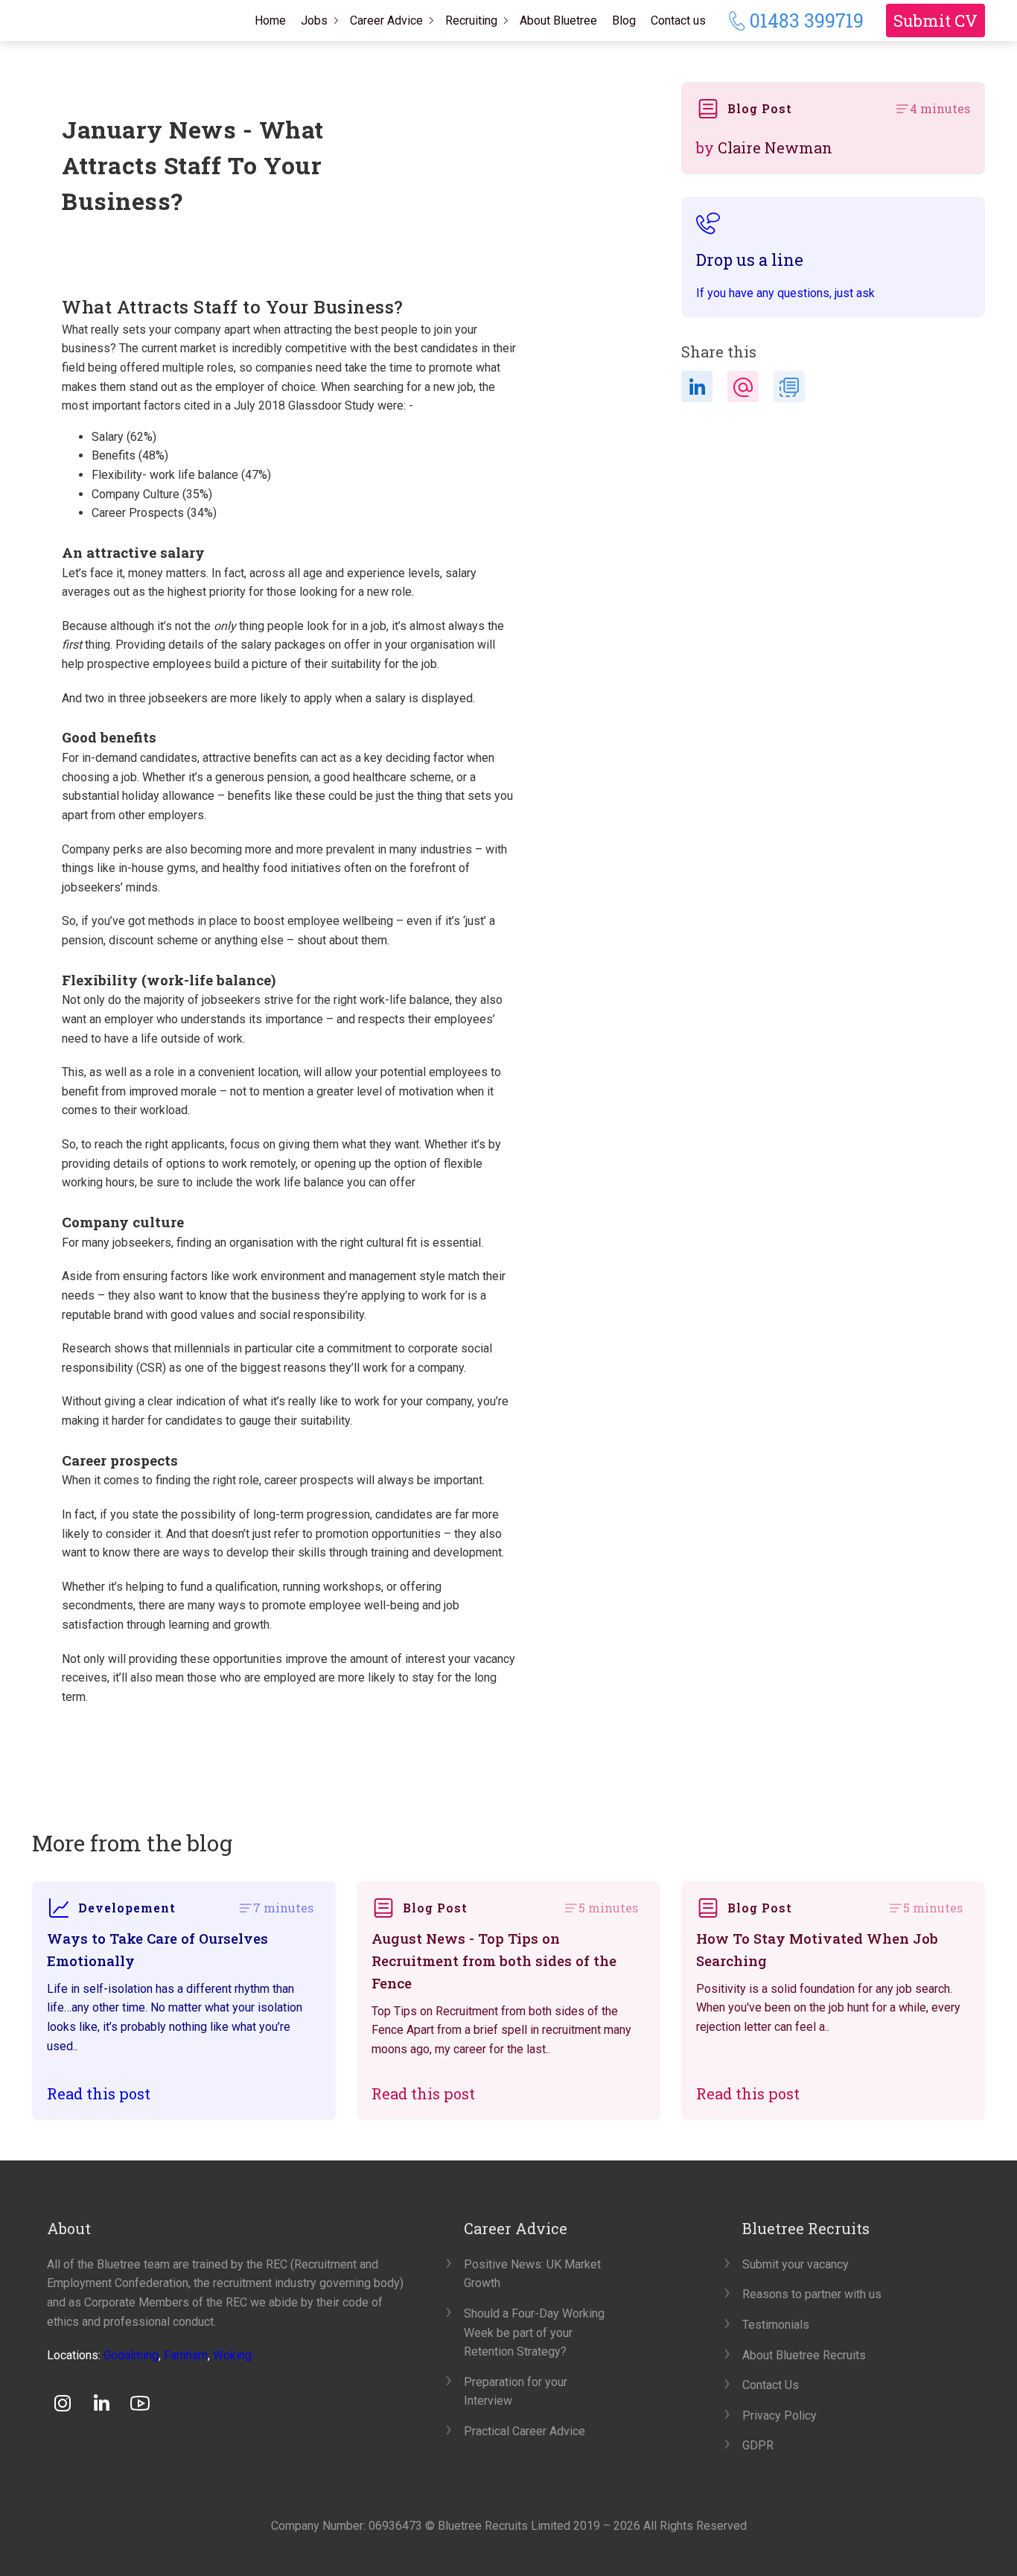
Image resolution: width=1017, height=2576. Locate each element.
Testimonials (776, 2325)
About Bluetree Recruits (804, 2355)
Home (270, 20)
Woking (232, 2355)
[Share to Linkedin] (697, 387)
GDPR (758, 2445)
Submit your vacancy (796, 2264)
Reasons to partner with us (812, 2294)
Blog (624, 20)
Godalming (131, 2355)
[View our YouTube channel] (140, 2403)
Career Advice (386, 20)
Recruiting (471, 20)
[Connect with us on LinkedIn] (101, 2403)
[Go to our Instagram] (63, 2403)
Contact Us (771, 2385)
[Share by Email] (743, 387)
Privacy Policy (780, 2416)
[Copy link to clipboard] (789, 387)
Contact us (678, 20)
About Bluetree (558, 20)
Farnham (186, 2355)
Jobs (314, 20)
